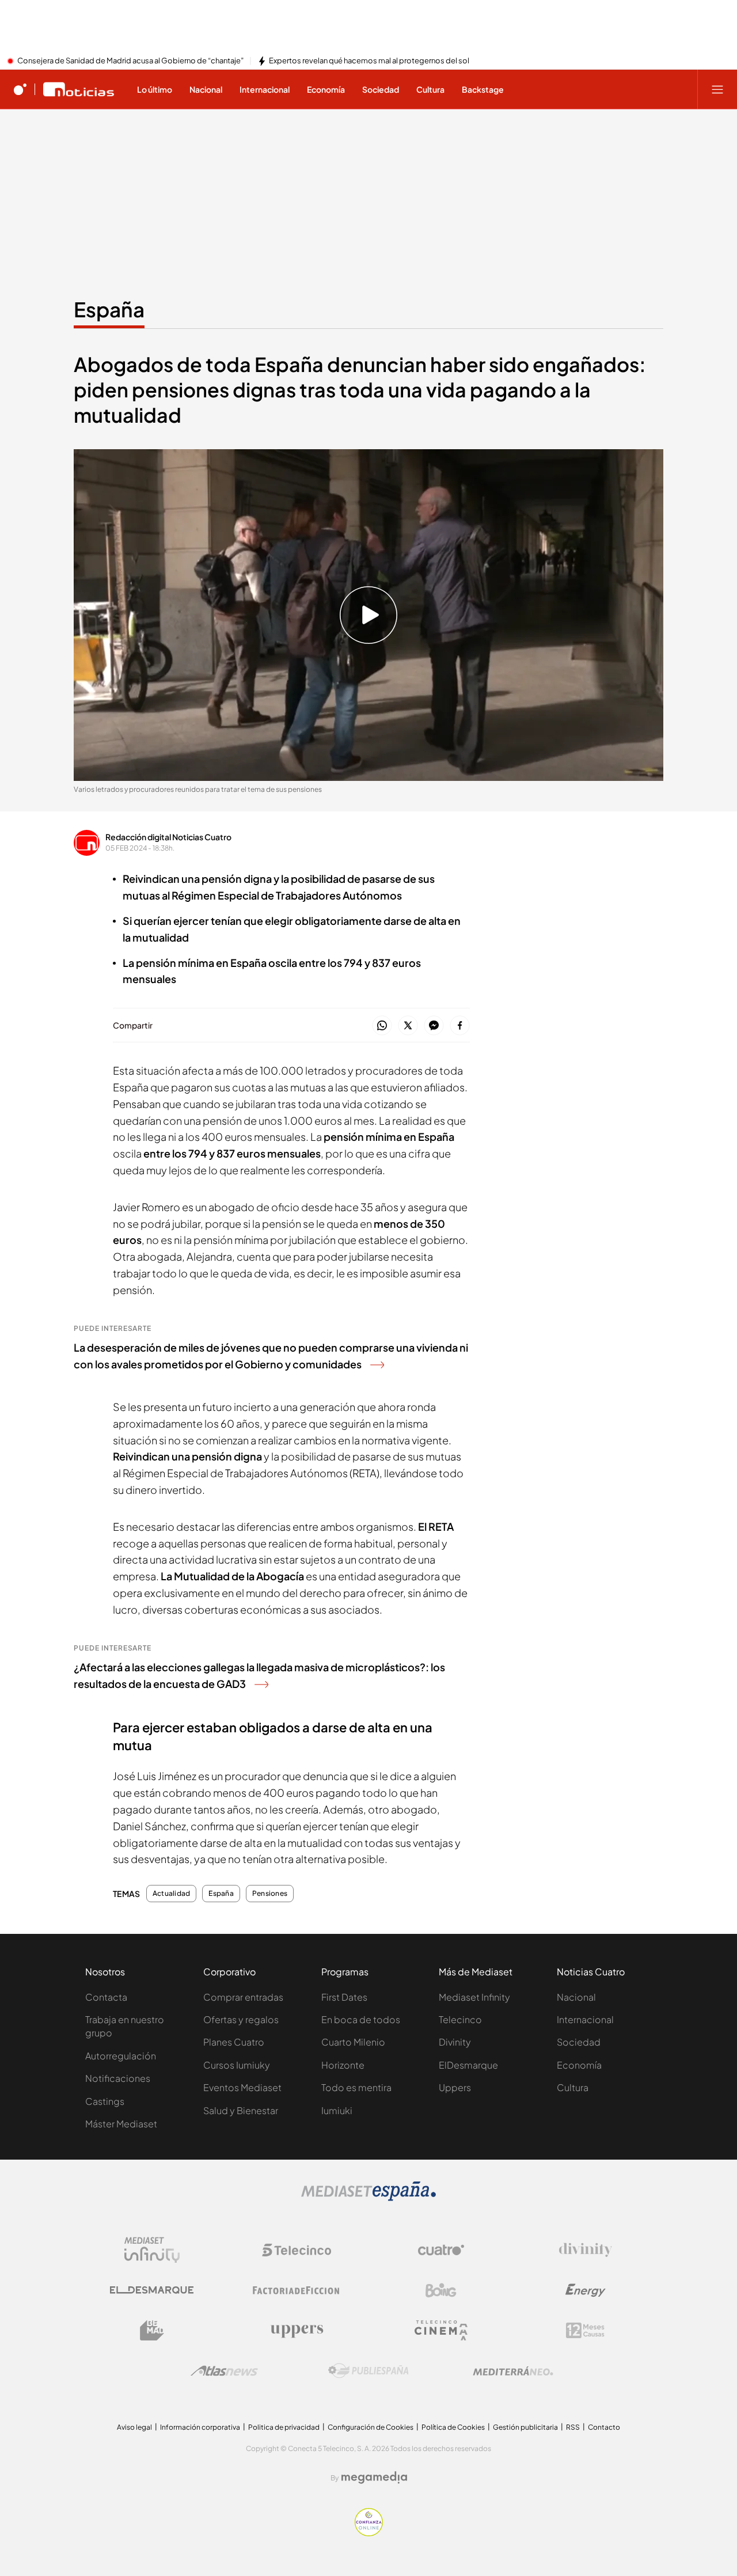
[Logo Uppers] (297, 2331)
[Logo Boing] (441, 2290)
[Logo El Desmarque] (152, 2290)
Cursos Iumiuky (237, 2065)
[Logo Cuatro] (441, 2250)
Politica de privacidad (284, 2427)
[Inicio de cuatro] (20, 89)
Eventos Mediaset (242, 2087)
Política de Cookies (453, 2427)
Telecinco (460, 2019)
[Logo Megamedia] (374, 2478)
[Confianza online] (369, 2533)
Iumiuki (337, 2110)
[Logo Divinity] (586, 2250)
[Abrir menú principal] (717, 89)
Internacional (585, 2019)
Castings (105, 2101)
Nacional (576, 1997)
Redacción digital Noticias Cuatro (168, 837)
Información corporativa (200, 2427)
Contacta (106, 1997)
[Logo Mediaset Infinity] (152, 2250)
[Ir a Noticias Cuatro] (79, 89)
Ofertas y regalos (241, 2019)
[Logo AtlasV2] (224, 2371)
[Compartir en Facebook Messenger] (434, 1026)
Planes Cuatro (234, 2042)
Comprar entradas (243, 1997)
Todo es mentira (356, 2087)
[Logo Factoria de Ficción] (297, 2290)
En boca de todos (361, 2019)
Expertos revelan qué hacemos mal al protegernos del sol (369, 61)
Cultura (573, 2087)
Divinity (455, 2042)
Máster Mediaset (121, 2124)
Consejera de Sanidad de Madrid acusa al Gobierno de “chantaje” (130, 61)
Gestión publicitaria (525, 2427)
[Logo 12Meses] (585, 2330)
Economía (579, 2065)
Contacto (604, 2427)
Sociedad (579, 2042)
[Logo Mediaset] (368, 2198)
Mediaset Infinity (474, 1997)
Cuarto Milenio (353, 2042)
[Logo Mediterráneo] (513, 2371)
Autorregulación (121, 2056)
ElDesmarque (468, 2065)
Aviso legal (134, 2427)
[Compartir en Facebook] (460, 1026)
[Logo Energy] (586, 2290)
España (109, 309)
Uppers (455, 2087)
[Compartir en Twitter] (408, 1026)
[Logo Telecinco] (297, 2250)
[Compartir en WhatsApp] (382, 1026)
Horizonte (343, 2065)
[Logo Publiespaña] (368, 2371)
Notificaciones (118, 2078)
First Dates (344, 1997)
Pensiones (270, 1894)
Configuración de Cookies (371, 2427)
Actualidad (171, 1894)
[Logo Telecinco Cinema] (441, 2330)
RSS (573, 2427)
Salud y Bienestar (241, 2110)
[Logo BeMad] (152, 2331)
